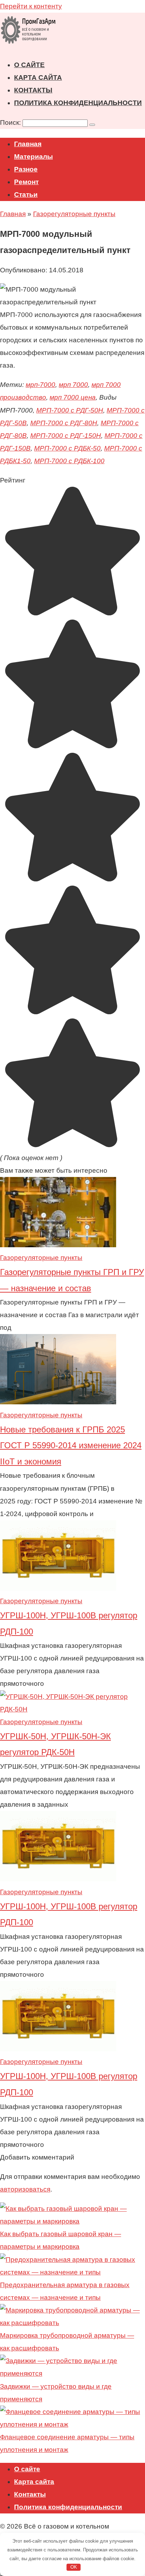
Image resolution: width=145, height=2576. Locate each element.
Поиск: (11, 122)
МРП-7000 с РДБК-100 (69, 461)
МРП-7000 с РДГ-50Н (70, 410)
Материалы (33, 157)
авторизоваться (25, 2189)
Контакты (33, 90)
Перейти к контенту (31, 6)
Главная (28, 144)
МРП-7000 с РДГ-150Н (66, 436)
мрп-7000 (40, 385)
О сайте (29, 65)
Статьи (26, 195)
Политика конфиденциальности (78, 103)
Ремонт (26, 182)
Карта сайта (38, 77)
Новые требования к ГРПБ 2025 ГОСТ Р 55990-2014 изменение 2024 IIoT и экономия (71, 1445)
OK (74, 2567)
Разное (26, 169)
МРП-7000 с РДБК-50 (67, 448)
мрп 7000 (73, 385)
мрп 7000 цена (73, 397)
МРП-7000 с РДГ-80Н (64, 423)
